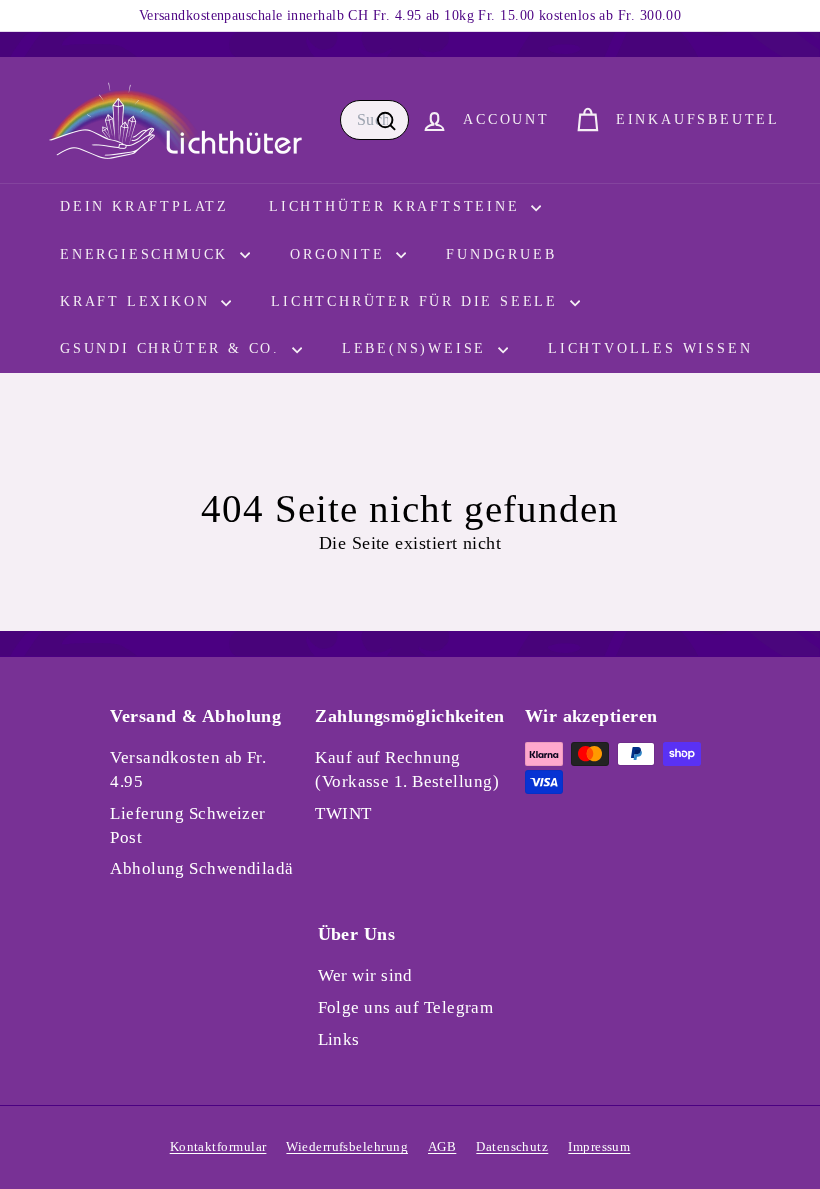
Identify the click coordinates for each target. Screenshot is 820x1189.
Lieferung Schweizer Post (188, 825)
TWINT (343, 813)
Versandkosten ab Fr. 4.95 (188, 769)
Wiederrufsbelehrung (347, 1146)
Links (339, 1039)
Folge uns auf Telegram (406, 1007)
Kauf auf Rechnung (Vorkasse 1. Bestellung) (407, 769)
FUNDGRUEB (501, 254)
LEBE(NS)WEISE (417, 348)
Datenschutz (512, 1146)
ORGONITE (340, 254)
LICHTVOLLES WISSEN (650, 348)
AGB (442, 1146)
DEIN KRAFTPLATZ (144, 206)
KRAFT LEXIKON (138, 301)
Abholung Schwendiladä (201, 868)
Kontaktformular (218, 1146)
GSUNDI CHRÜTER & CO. (173, 348)
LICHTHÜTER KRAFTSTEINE (397, 206)
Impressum (599, 1146)
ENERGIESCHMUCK (147, 254)
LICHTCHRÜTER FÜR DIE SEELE (418, 301)
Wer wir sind (365, 975)
